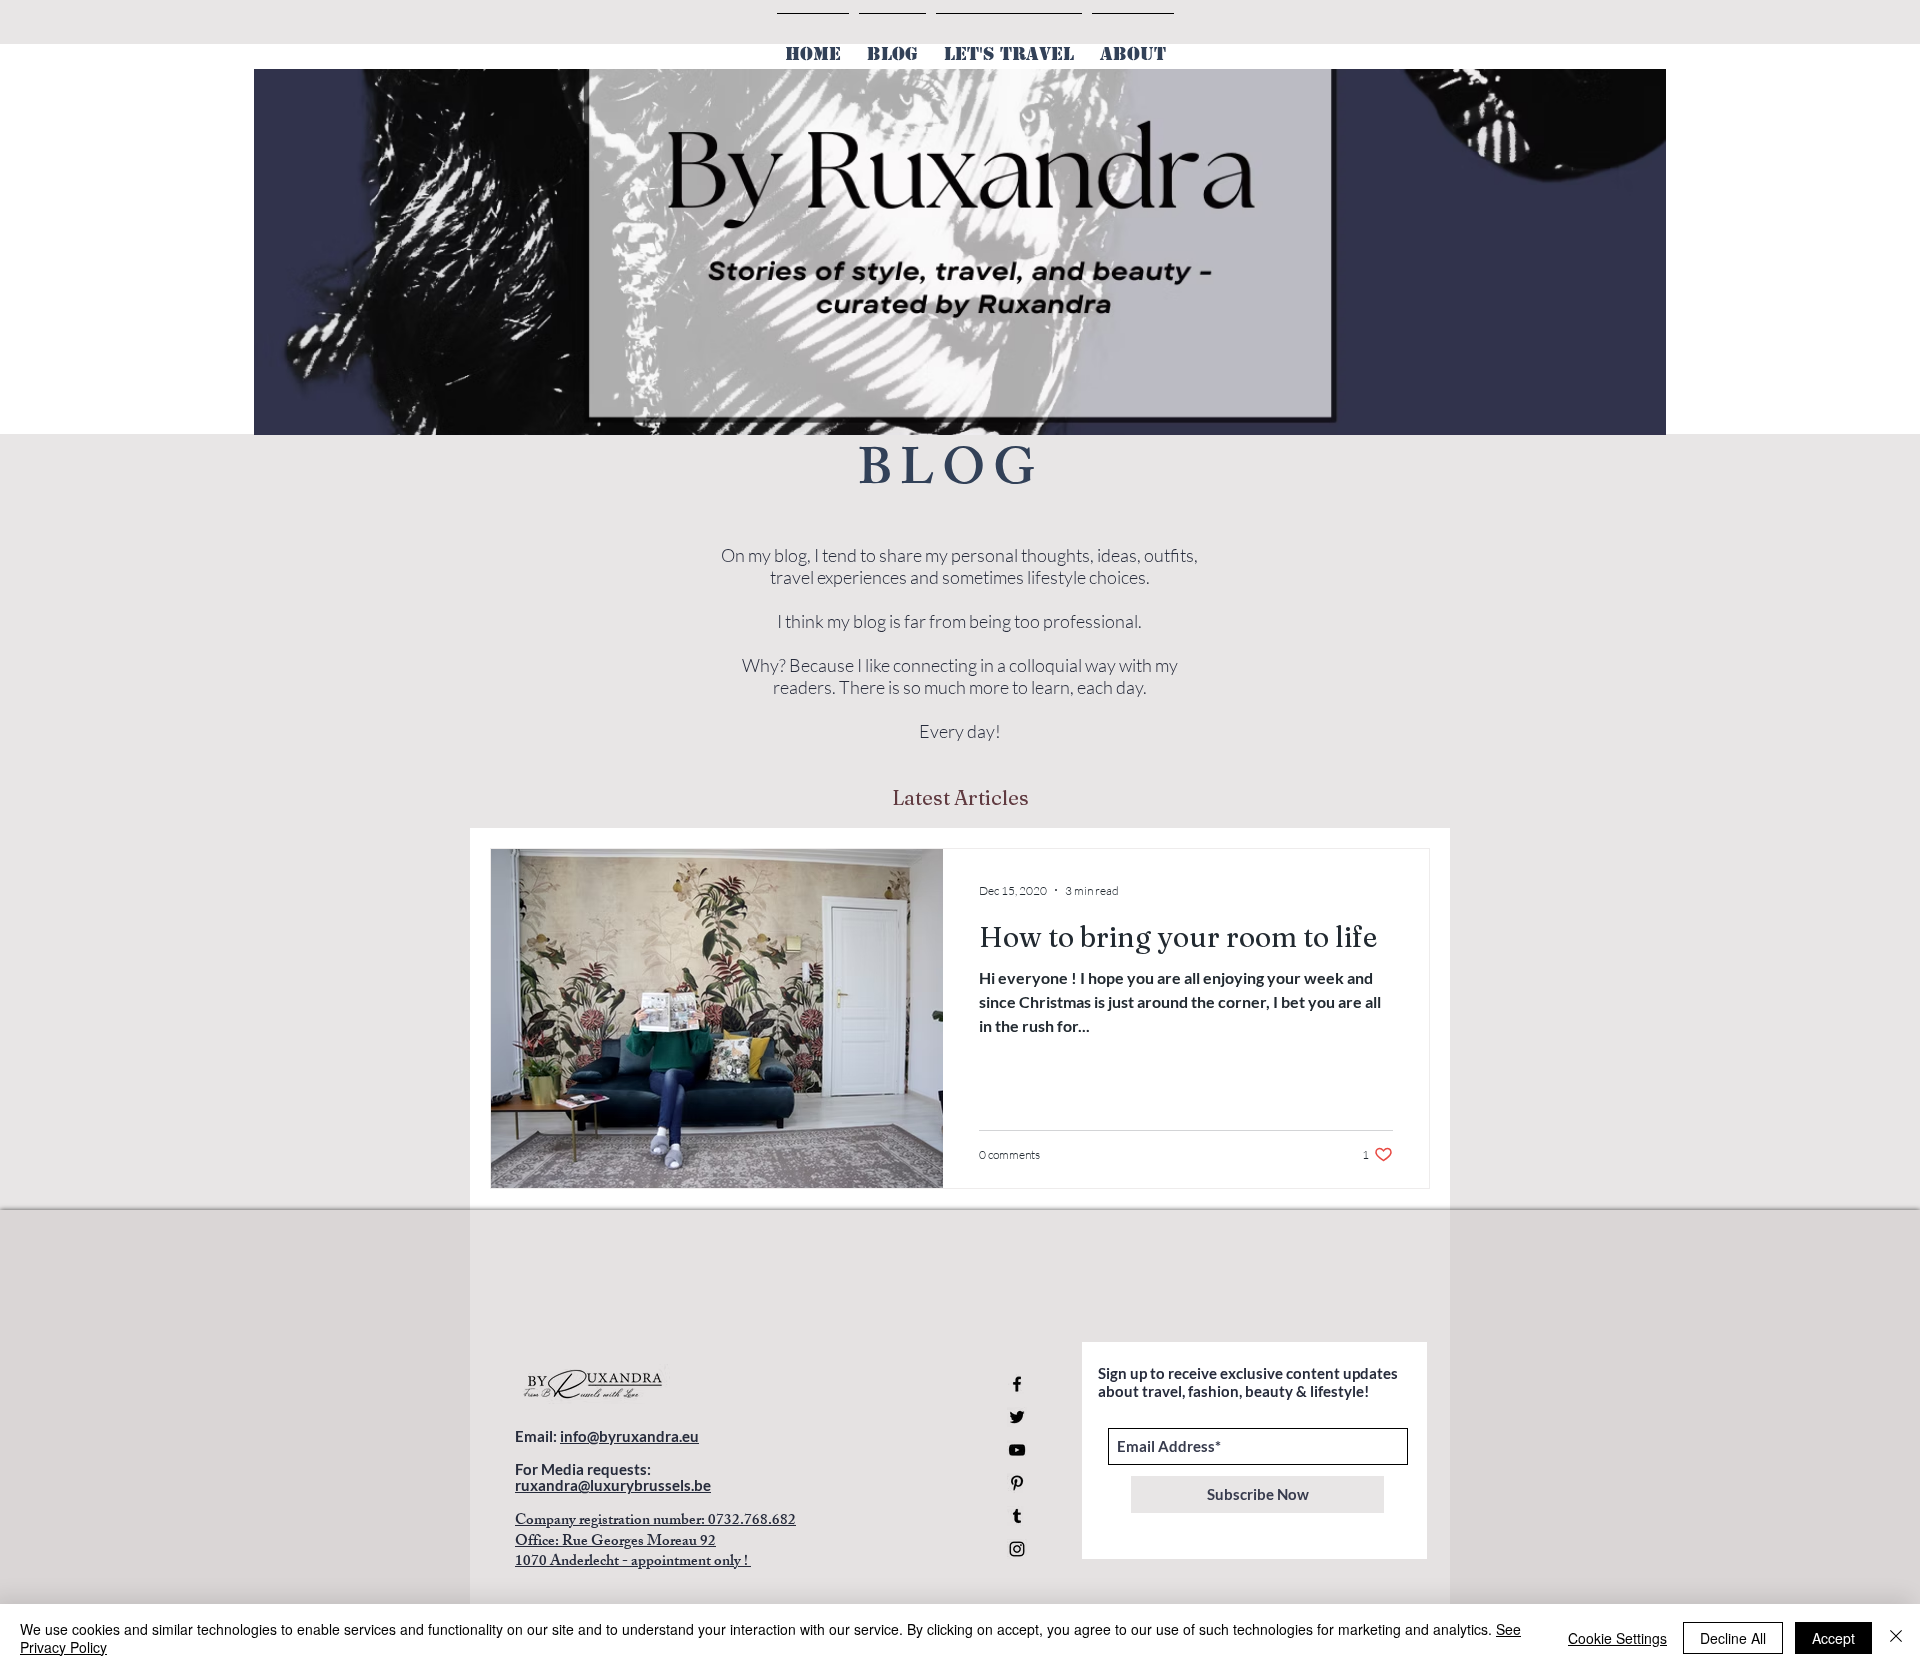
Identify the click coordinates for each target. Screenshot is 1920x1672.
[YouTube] (1017, 1450)
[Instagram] (1017, 1549)
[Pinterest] (1017, 1483)
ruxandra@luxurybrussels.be (613, 1485)
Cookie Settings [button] (1617, 1638)
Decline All (1733, 1638)
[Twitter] (1017, 1417)
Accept (1833, 1638)
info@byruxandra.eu (629, 1436)
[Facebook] (1017, 1384)
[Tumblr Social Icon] (1017, 1516)
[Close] (1896, 1638)
